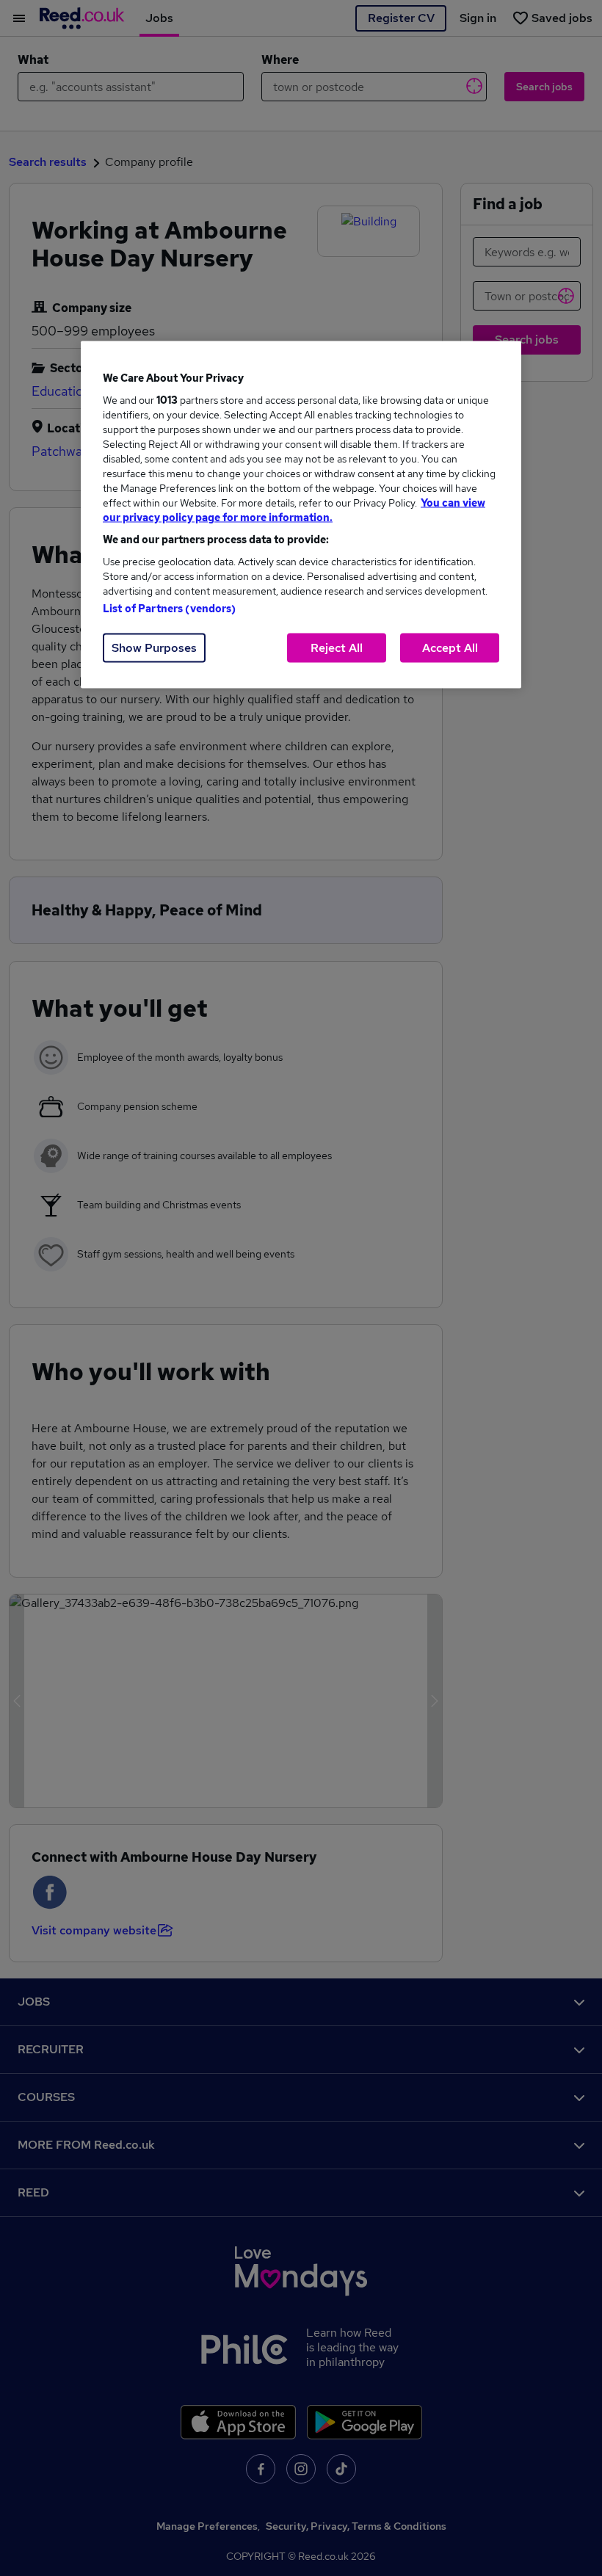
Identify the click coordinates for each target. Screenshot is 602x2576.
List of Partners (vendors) (170, 609)
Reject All (337, 648)
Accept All (450, 648)
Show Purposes (154, 648)
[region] (301, 515)
